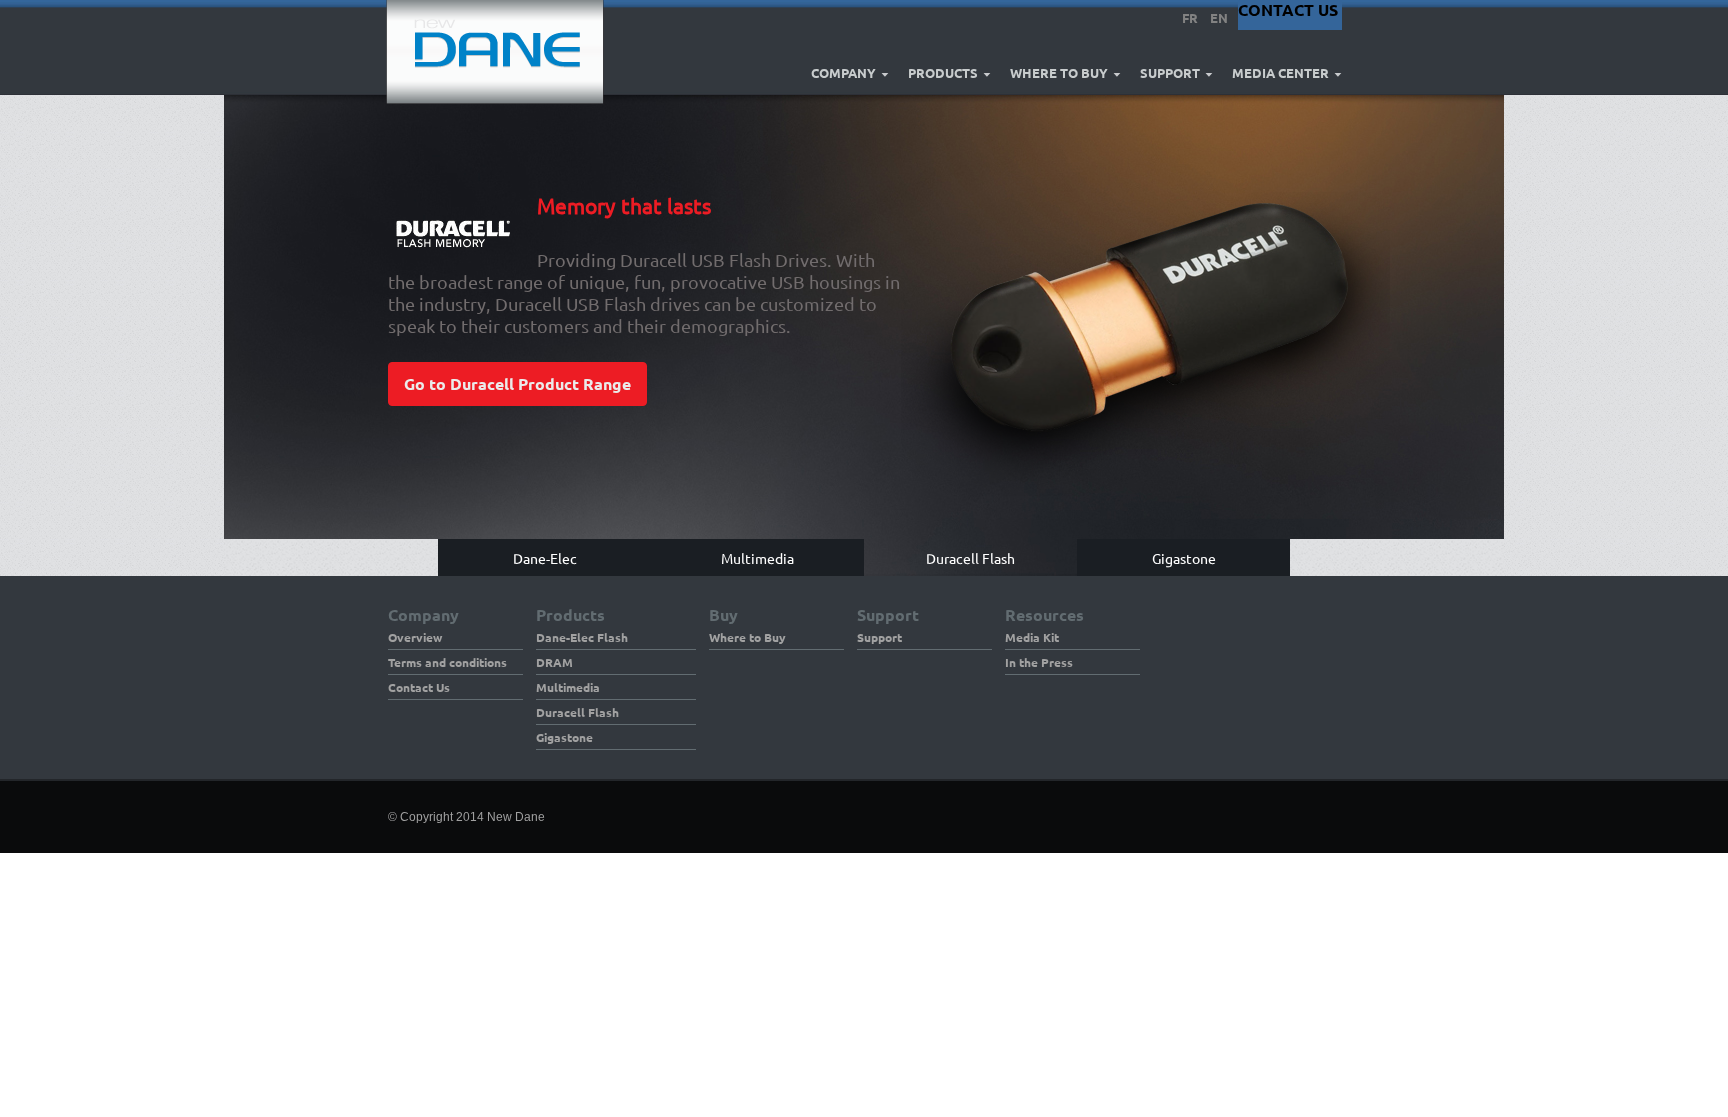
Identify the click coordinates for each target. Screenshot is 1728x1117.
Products (943, 73)
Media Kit (1032, 637)
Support (1170, 73)
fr (1190, 17)
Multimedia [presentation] (757, 557)
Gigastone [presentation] (1184, 557)
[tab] (544, 557)
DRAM (554, 662)
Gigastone (564, 737)
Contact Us (419, 687)
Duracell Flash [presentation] (970, 557)
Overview (415, 637)
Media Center (1280, 73)
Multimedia (568, 687)
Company (843, 73)
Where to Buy (1059, 73)
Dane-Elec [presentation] (545, 557)
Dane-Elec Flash (582, 637)
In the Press (1039, 662)
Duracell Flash (577, 712)
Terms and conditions (447, 662)
